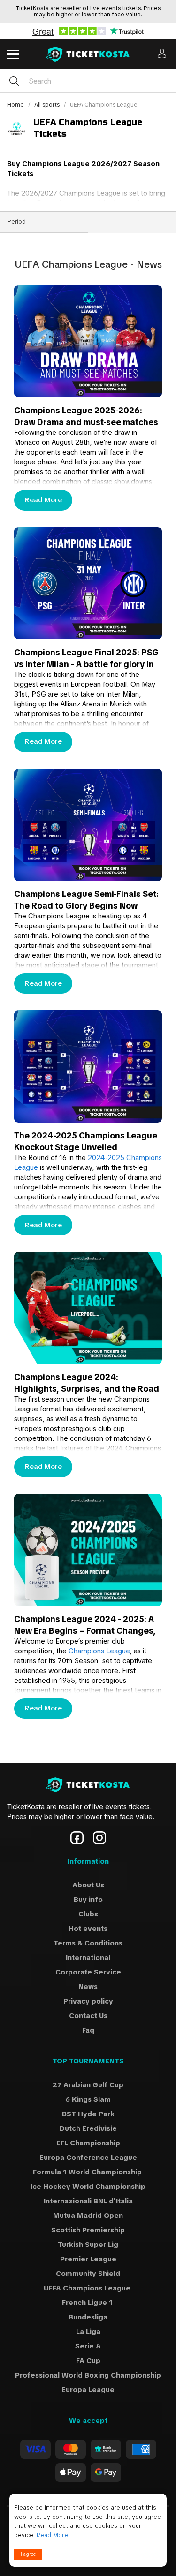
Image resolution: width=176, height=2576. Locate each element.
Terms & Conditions (88, 1943)
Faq (88, 2030)
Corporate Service (88, 1972)
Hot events (88, 1929)
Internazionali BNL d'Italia (88, 2201)
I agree (28, 2554)
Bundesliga (88, 2317)
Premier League (88, 2259)
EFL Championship (88, 2143)
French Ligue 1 (88, 2303)
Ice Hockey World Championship (88, 2187)
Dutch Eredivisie (88, 2128)
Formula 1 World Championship (88, 2172)
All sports (48, 105)
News (88, 1987)
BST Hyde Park (88, 2114)
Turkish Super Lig (88, 2245)
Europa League (88, 2390)
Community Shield (88, 2274)
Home (16, 105)
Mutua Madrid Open (88, 2216)
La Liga (88, 2332)
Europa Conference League (88, 2158)
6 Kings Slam (88, 2099)
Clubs (88, 1914)
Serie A (88, 2346)
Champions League (99, 1651)
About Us (88, 1885)
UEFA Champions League (88, 2288)
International (88, 1958)
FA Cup (88, 2361)
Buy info (88, 1900)
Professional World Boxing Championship (88, 2375)
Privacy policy (88, 2001)
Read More (43, 500)
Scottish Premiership (88, 2230)
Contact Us (88, 2016)
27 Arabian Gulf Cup (88, 2085)
